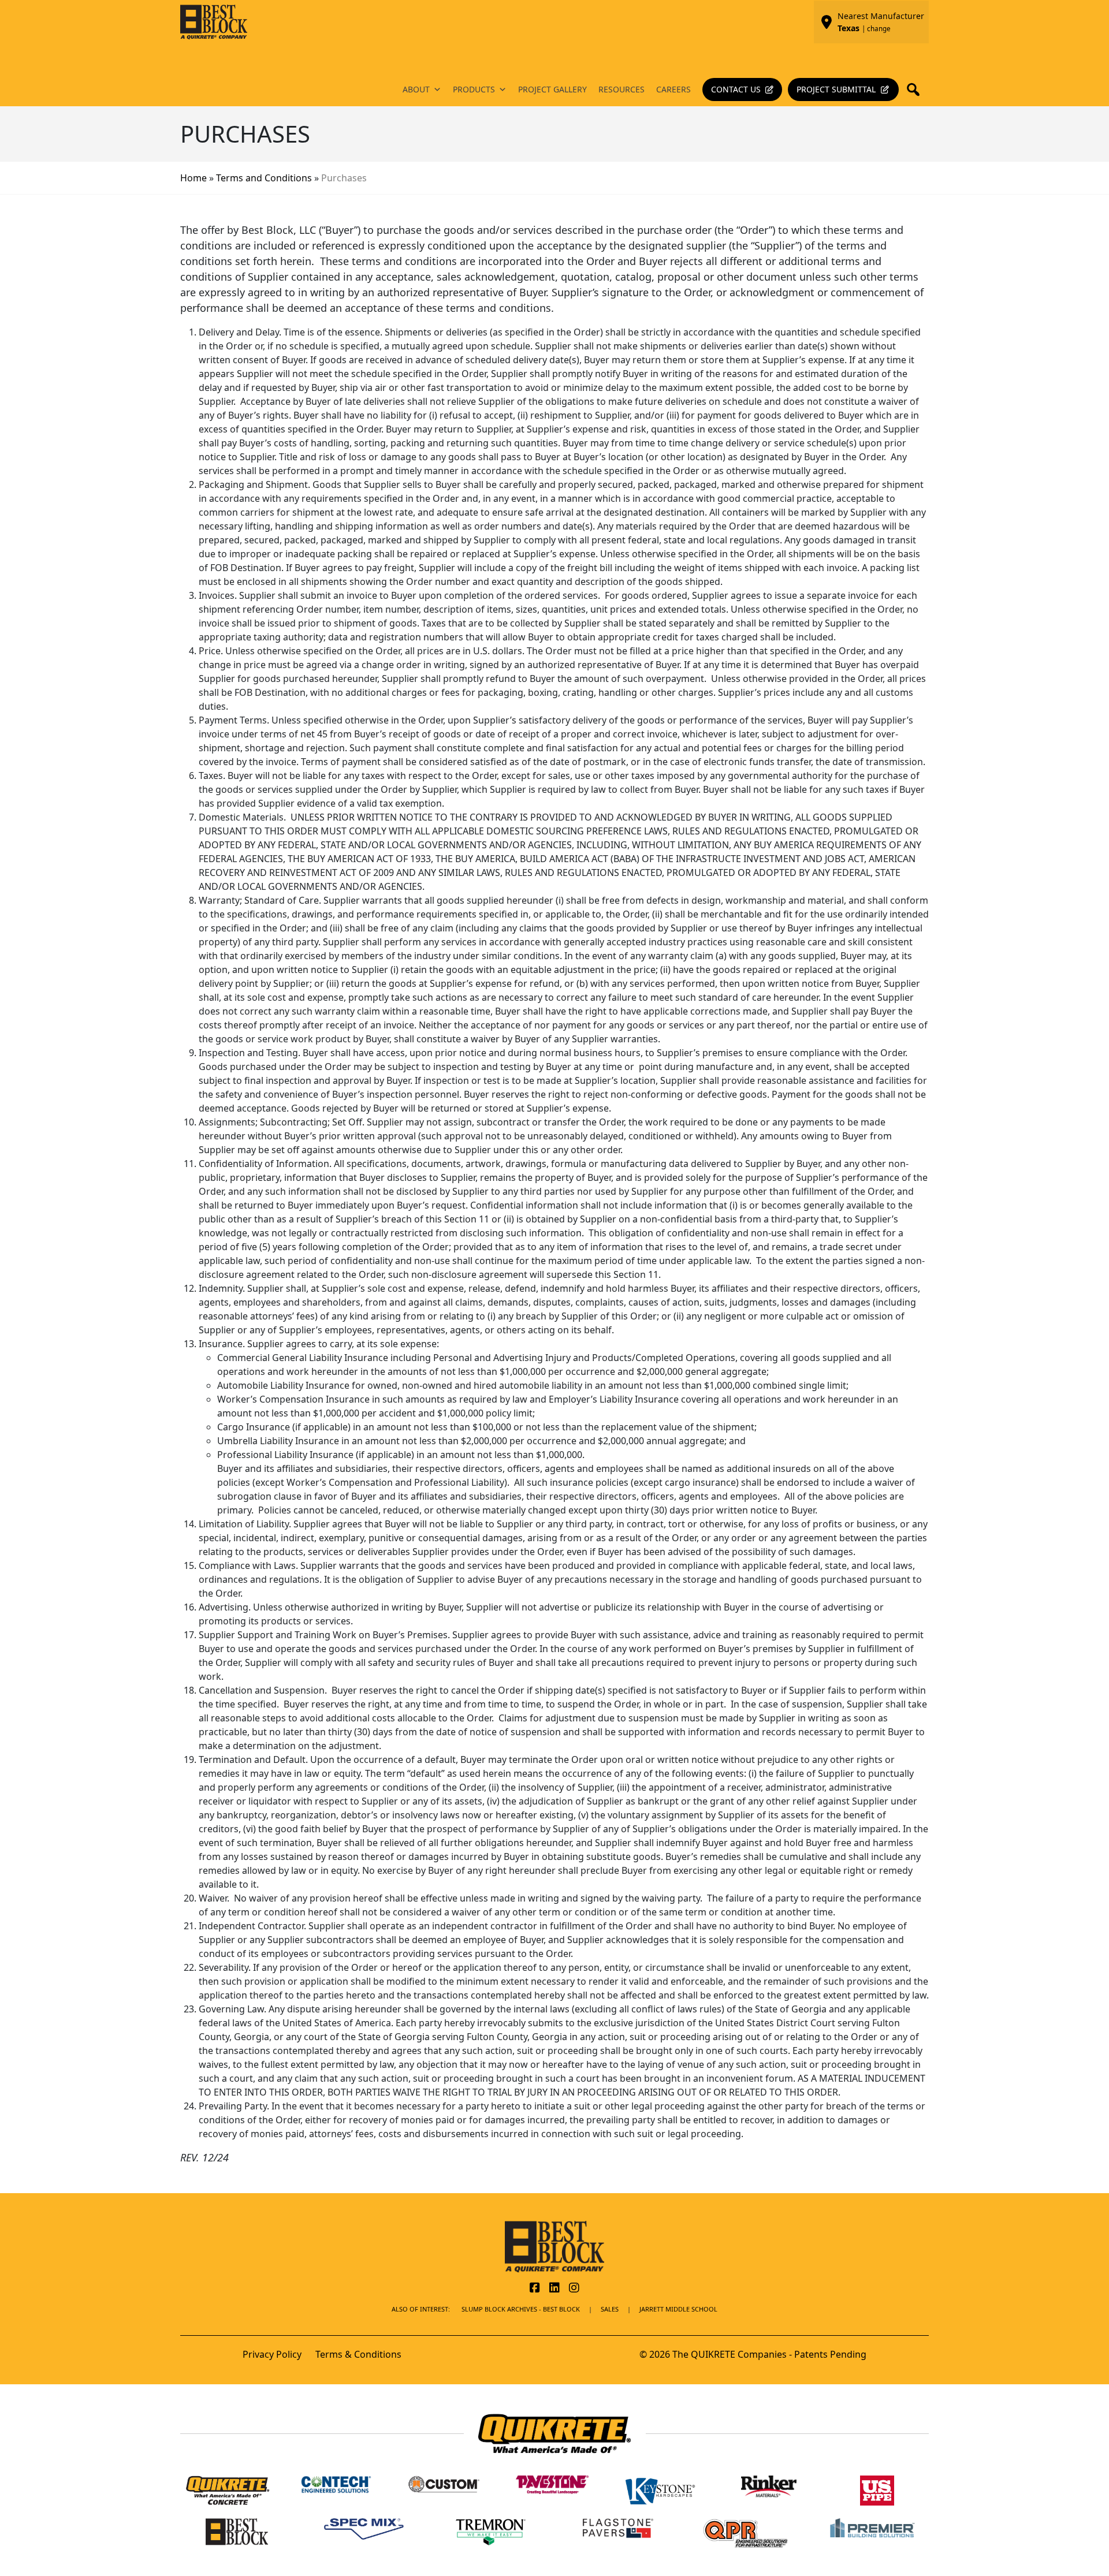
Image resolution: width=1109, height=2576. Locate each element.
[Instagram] (574, 2288)
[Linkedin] (554, 2288)
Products (474, 89)
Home (193, 178)
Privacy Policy (272, 2354)
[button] (917, 90)
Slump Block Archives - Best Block (521, 2309)
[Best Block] (554, 2246)
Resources (622, 89)
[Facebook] (535, 2288)
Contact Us (736, 89)
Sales (610, 2309)
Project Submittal (836, 89)
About (416, 89)
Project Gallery (552, 89)
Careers (673, 89)
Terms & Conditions (358, 2354)
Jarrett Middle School (678, 2309)
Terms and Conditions (264, 178)
